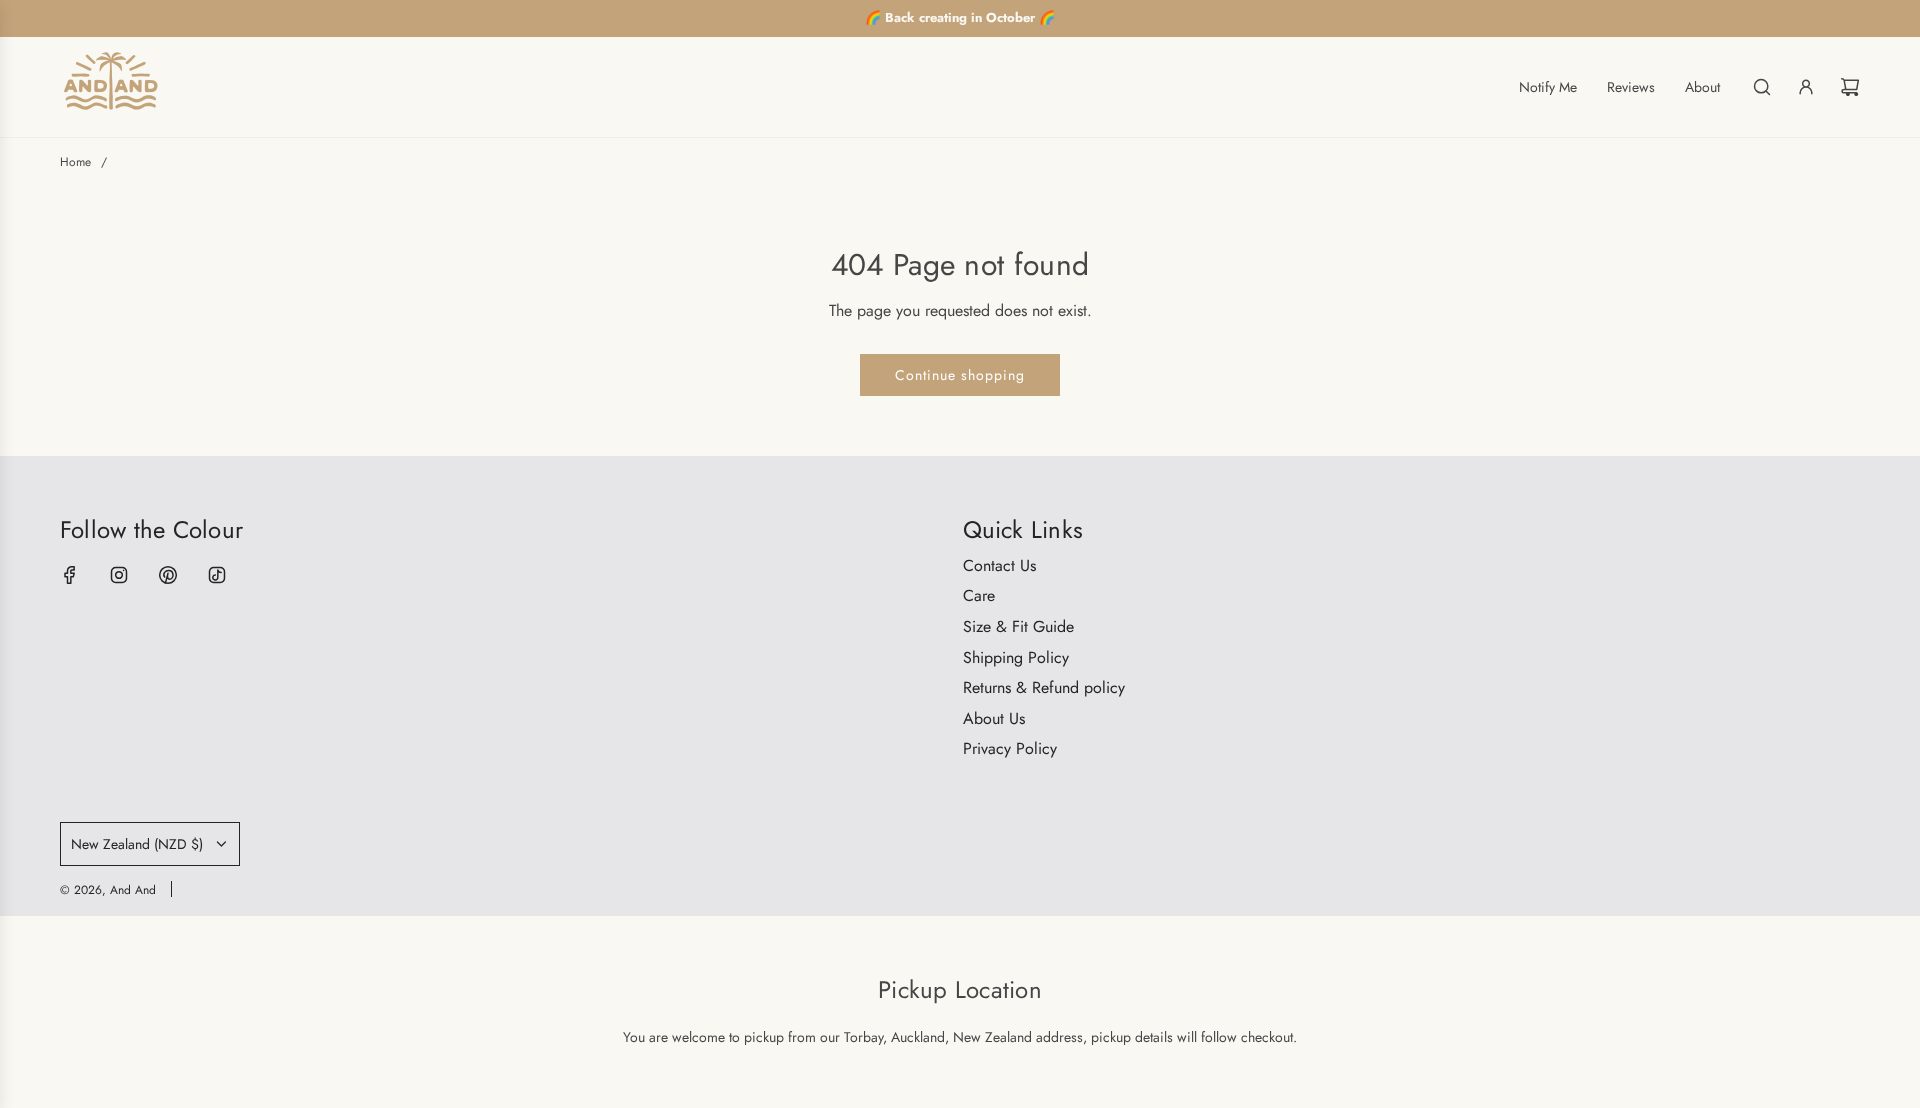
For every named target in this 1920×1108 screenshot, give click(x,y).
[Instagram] (119, 575)
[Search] (1762, 87)
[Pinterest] (168, 575)
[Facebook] (70, 575)
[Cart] (1850, 87)
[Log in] (1806, 87)
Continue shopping (960, 375)
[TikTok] (217, 575)
